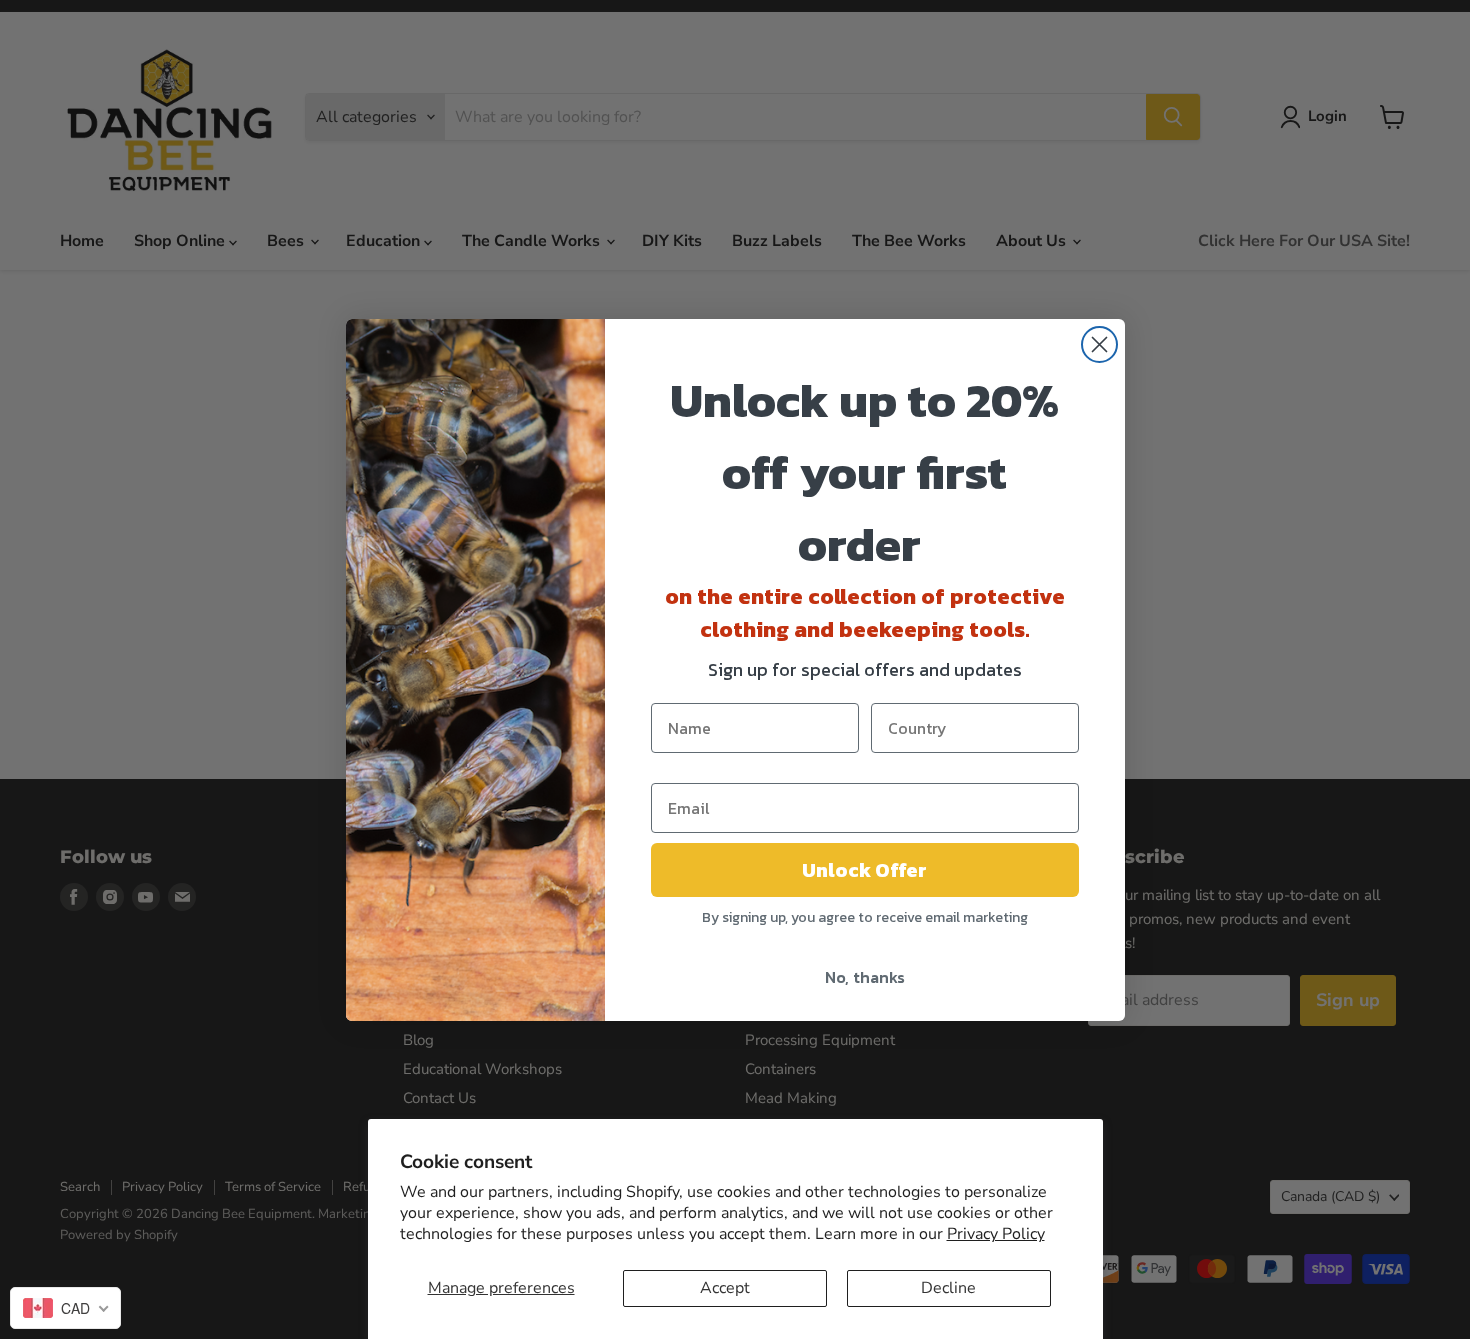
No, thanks (865, 977)
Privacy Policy (996, 1234)
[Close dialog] (1099, 344)
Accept (725, 1288)
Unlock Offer (864, 870)
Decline (948, 1288)
